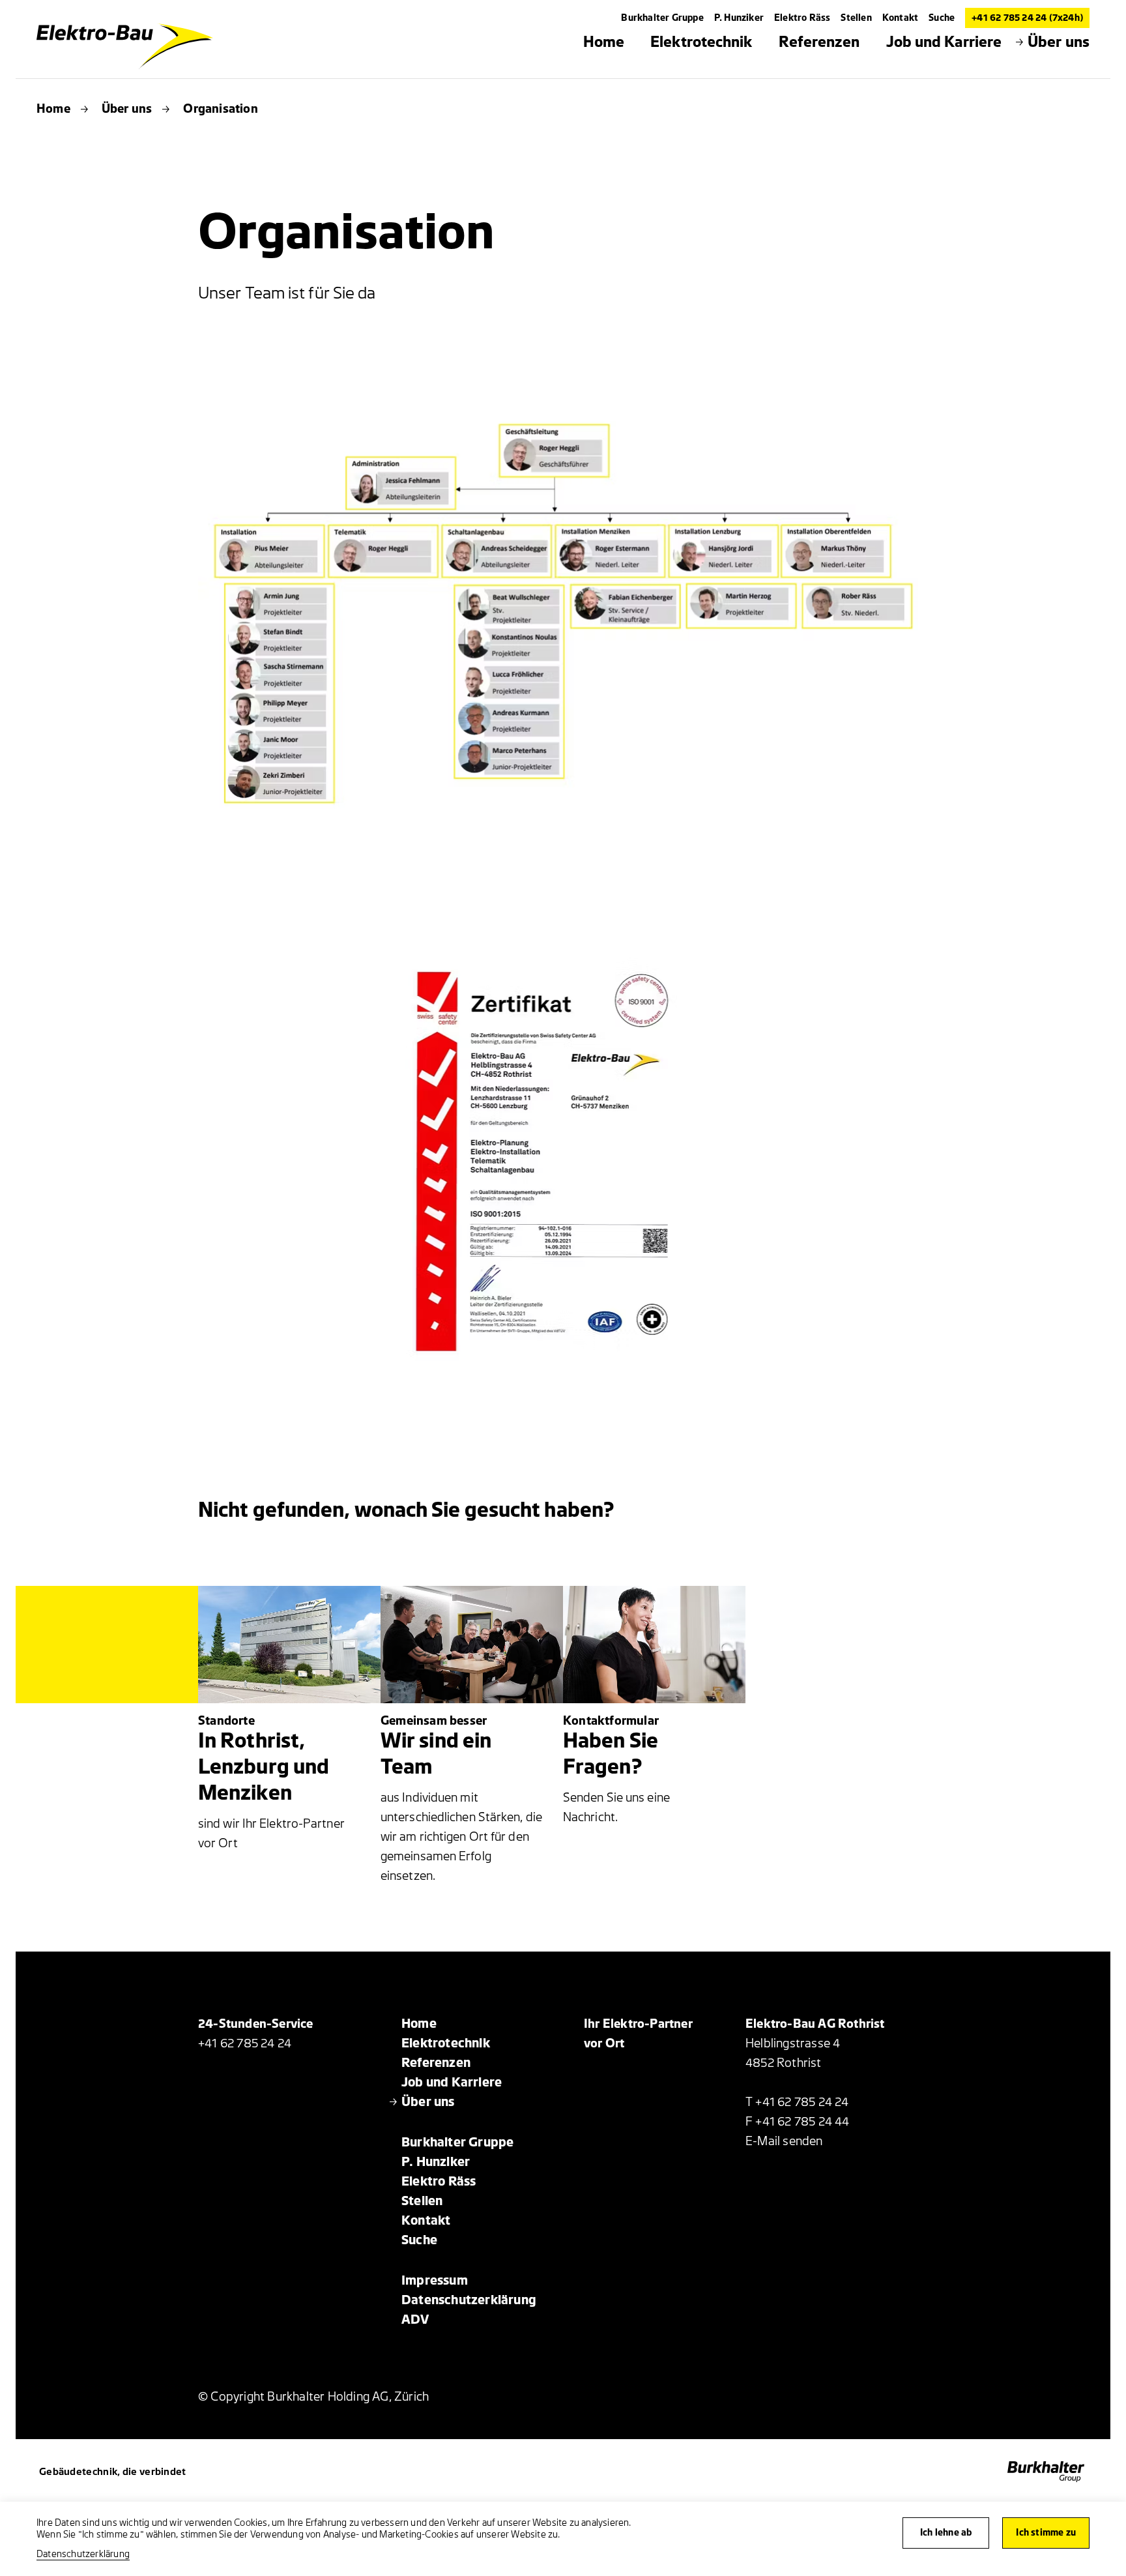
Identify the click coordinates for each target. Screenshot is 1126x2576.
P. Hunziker (739, 18)
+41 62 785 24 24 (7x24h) (1027, 18)
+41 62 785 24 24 (245, 2043)
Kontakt (900, 18)
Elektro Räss (802, 18)
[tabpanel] (563, 609)
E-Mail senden (784, 2141)
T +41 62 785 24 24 (797, 2102)
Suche (942, 18)
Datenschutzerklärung (83, 2554)
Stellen (856, 18)
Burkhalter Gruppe (662, 18)
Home (53, 109)
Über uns (127, 109)
